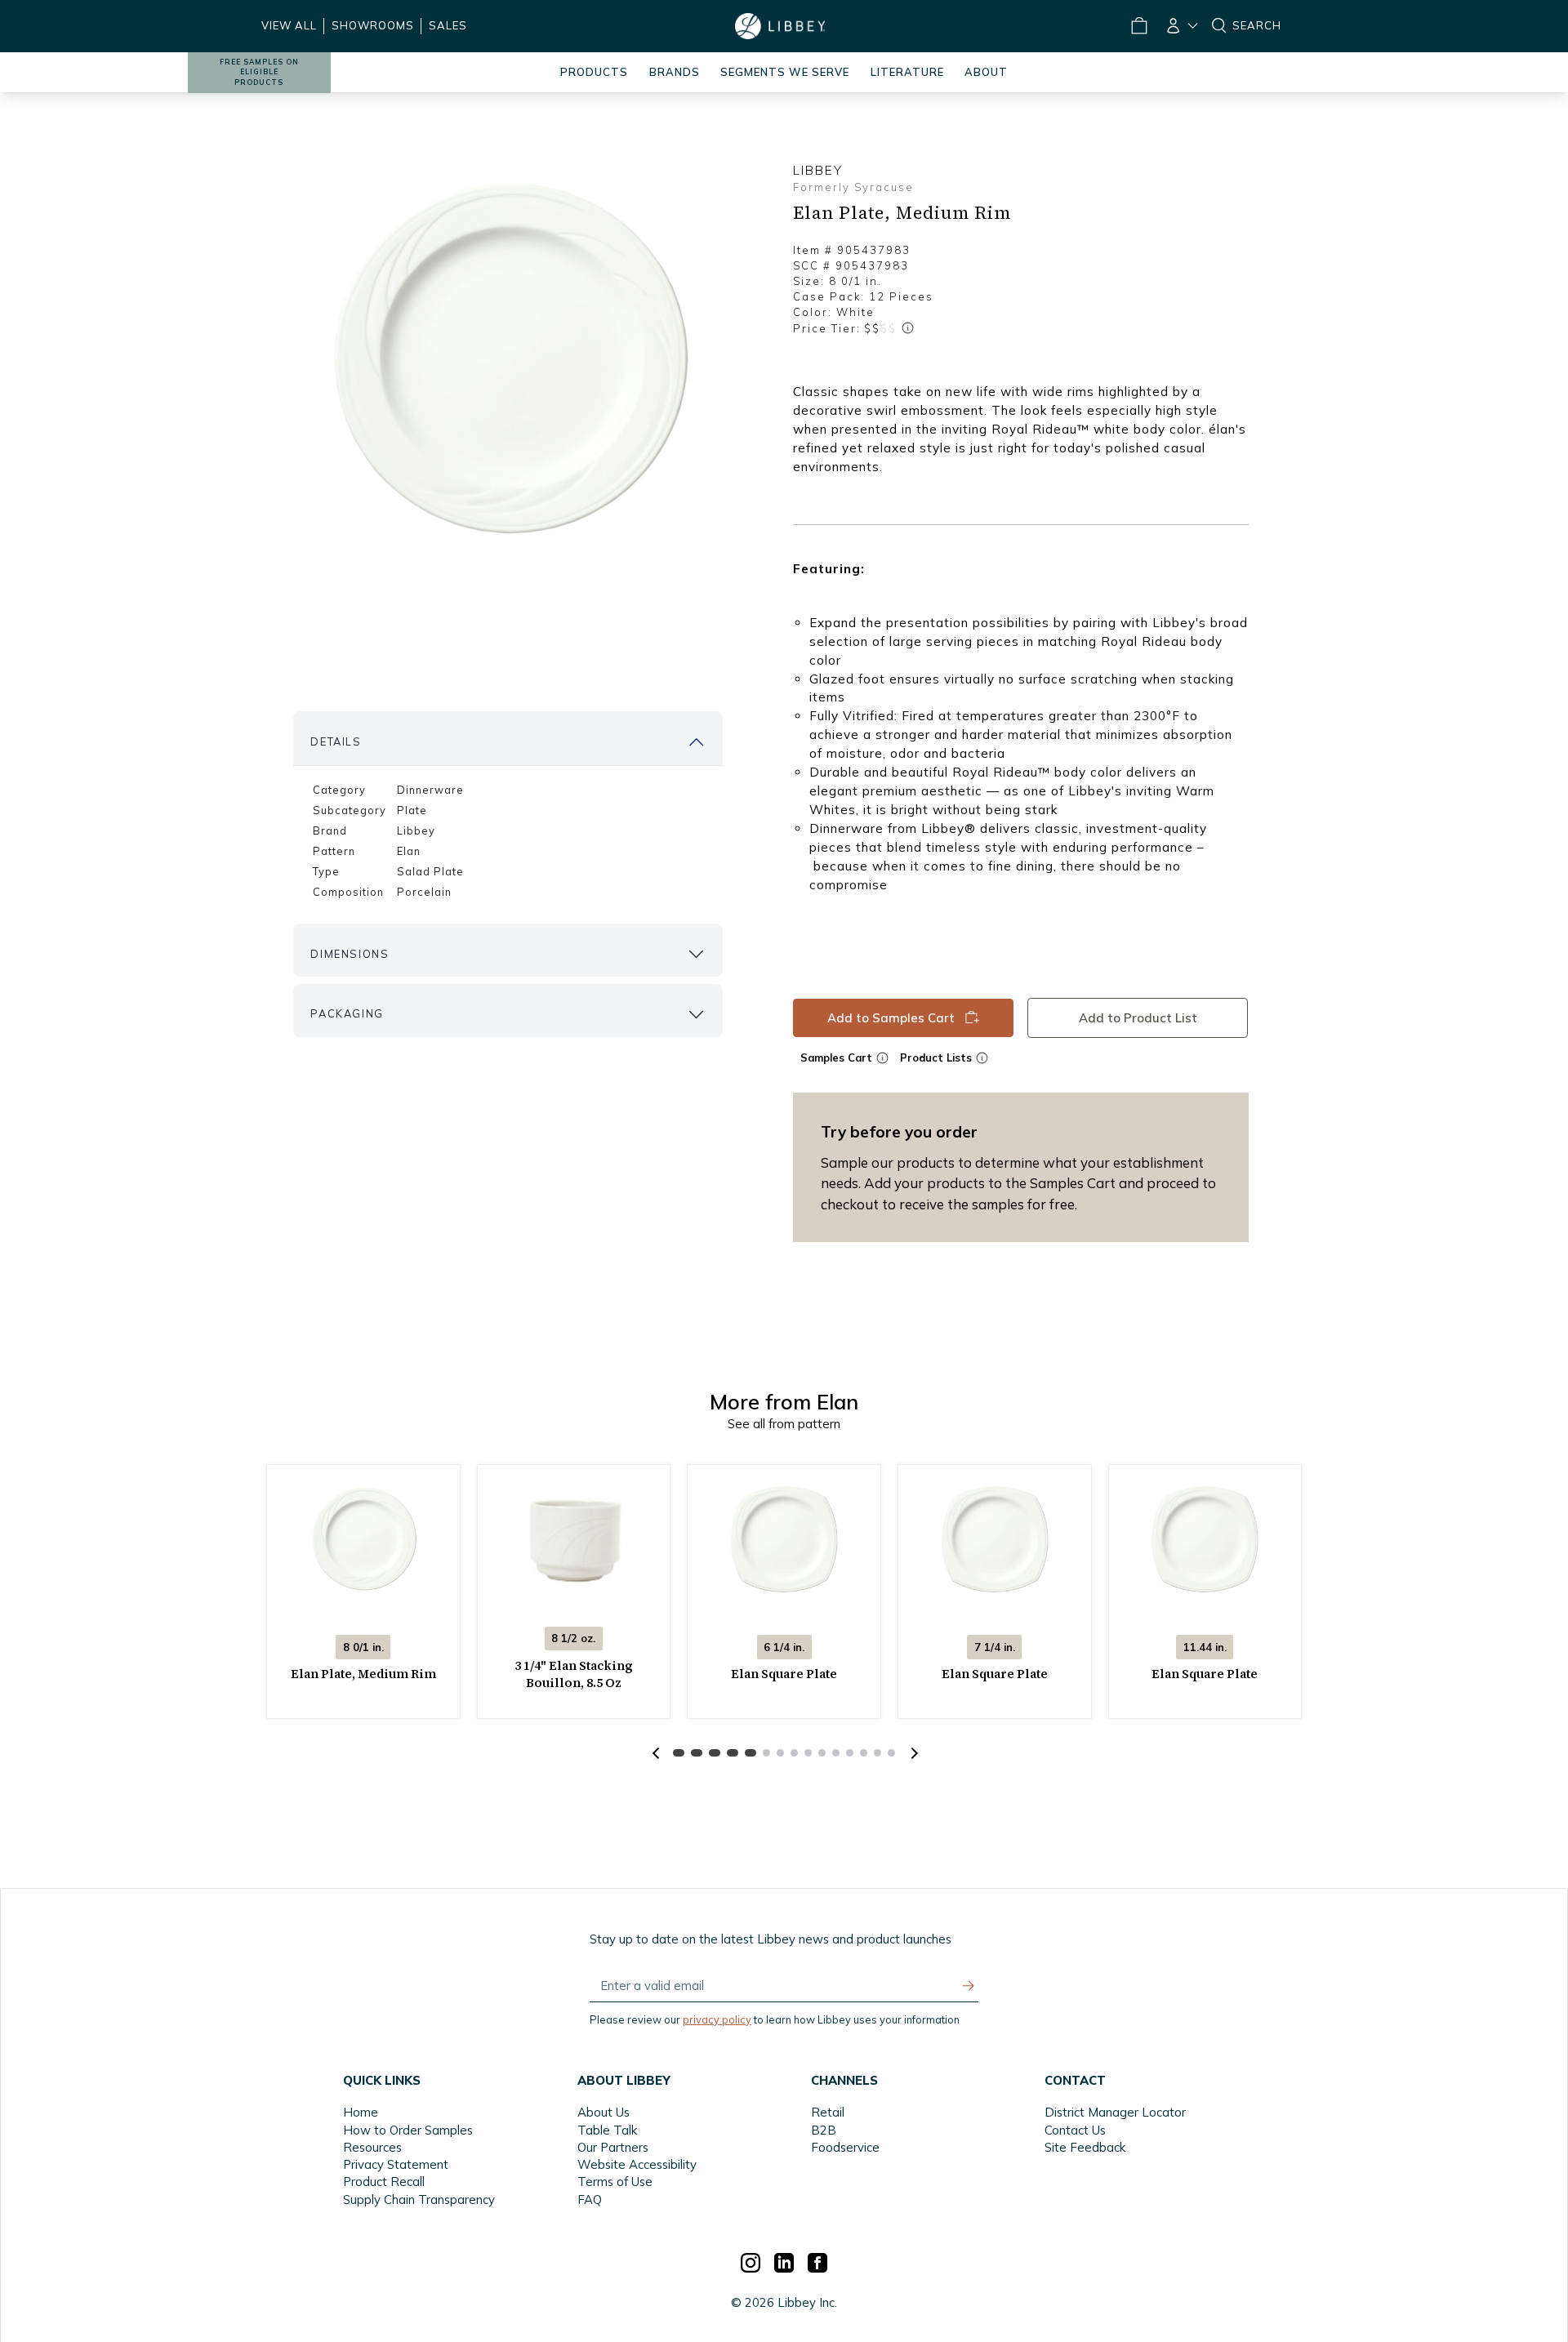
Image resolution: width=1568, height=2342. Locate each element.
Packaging (347, 1013)
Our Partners (613, 2147)
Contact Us (1075, 2130)
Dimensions (350, 954)
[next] (912, 1753)
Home (361, 2112)
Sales (448, 25)
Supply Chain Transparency (419, 2200)
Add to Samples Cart (891, 1017)
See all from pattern (784, 1424)
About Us (604, 2112)
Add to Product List (1138, 1017)
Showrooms (373, 25)
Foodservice (845, 2147)
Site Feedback (1085, 2147)
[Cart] (1138, 26)
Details (336, 741)
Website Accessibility (637, 2164)
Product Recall (384, 2182)
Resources (372, 2147)
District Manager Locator (1115, 2112)
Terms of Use (615, 2182)
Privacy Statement (396, 2164)
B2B (824, 2130)
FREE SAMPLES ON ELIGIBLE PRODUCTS (259, 72)
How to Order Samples (408, 2130)
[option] (508, 360)
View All (289, 25)
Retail (828, 2112)
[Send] (969, 1986)
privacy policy (717, 2019)
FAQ (590, 2200)
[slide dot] (679, 1753)
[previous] (656, 1753)
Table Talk (607, 2130)
